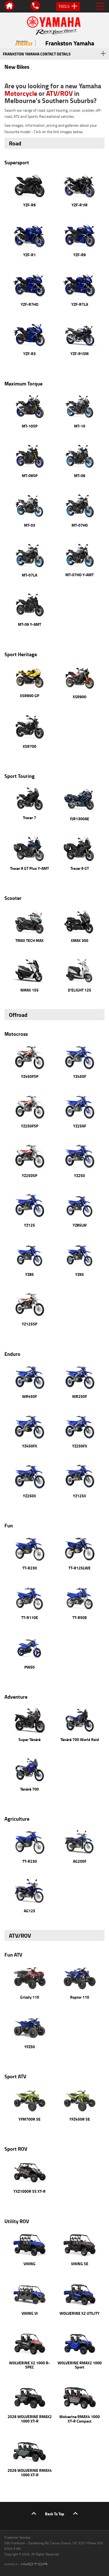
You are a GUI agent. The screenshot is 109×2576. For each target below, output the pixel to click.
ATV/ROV (59, 93)
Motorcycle (21, 93)
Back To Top (55, 2514)
